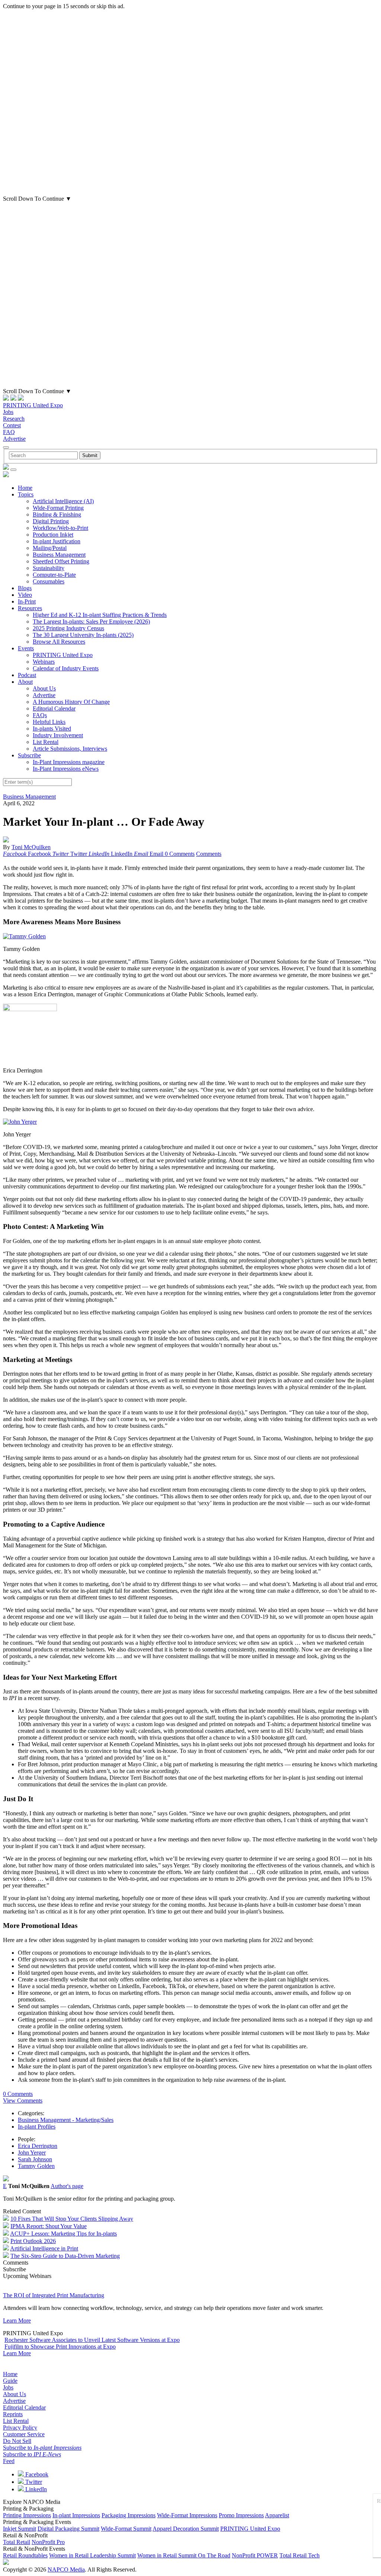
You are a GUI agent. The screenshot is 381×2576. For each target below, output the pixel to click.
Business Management (59, 555)
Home (25, 488)
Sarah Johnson (35, 2159)
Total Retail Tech (300, 2555)
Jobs (8, 412)
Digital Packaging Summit (68, 2529)
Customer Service (24, 2434)
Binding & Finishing (57, 514)
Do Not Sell (17, 2441)
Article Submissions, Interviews (70, 749)
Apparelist (277, 2515)
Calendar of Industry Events (66, 668)
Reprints (13, 2414)
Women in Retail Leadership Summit (92, 2555)
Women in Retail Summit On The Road (184, 2555)
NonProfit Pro (48, 2542)
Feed (9, 2461)
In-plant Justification (57, 541)
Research (14, 419)
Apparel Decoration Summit (186, 2529)
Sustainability (49, 568)
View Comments (23, 2101)
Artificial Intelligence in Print (44, 2248)
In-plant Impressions (76, 2515)
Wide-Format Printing (58, 508)
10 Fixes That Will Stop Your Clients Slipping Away (72, 2219)
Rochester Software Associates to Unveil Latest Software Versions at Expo (92, 2340)
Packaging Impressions (129, 2515)
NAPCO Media (66, 2569)
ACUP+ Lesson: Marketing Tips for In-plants (63, 2234)
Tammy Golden (36, 2166)
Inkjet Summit (20, 2529)
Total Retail (17, 2542)
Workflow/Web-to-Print (60, 528)
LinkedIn (35, 2489)
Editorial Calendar (54, 708)
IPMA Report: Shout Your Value (49, 2226)
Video (25, 595)
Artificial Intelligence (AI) (63, 501)
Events (26, 648)
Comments (209, 854)
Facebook (36, 2474)
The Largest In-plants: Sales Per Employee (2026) (91, 622)
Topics (26, 494)
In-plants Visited (52, 729)
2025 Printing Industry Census (68, 628)
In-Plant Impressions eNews (66, 769)
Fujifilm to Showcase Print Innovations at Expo (60, 2347)
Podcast (27, 675)
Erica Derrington (38, 2146)
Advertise (14, 439)
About (25, 682)
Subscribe (29, 755)
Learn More (17, 2321)
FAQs (40, 715)
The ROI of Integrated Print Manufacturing (54, 2295)
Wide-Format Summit (126, 2529)
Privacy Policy (20, 2428)
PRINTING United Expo (33, 405)
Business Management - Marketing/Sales (66, 2120)
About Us (44, 688)
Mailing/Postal (50, 548)
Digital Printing (51, 521)
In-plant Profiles (37, 2127)
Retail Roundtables (25, 2555)
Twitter (33, 2482)
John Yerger (32, 2153)
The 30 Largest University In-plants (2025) (83, 635)
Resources (30, 608)
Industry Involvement (58, 735)
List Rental (46, 742)
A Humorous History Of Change (71, 702)
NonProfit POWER (255, 2555)
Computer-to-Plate (54, 575)
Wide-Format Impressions (187, 2515)
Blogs (25, 588)
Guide (10, 2381)
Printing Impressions (27, 2515)
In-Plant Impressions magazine (69, 762)
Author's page (67, 2186)
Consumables (49, 581)
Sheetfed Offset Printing (61, 561)
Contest (12, 425)
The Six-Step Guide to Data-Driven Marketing (65, 2256)
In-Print (27, 601)
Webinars (44, 662)
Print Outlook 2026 (33, 2241)
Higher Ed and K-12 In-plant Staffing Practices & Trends (100, 615)
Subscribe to (42, 2448)
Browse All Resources (59, 642)
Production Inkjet (53, 535)
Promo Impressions (241, 2515)
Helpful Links (49, 722)
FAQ (9, 432)
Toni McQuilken (31, 847)
